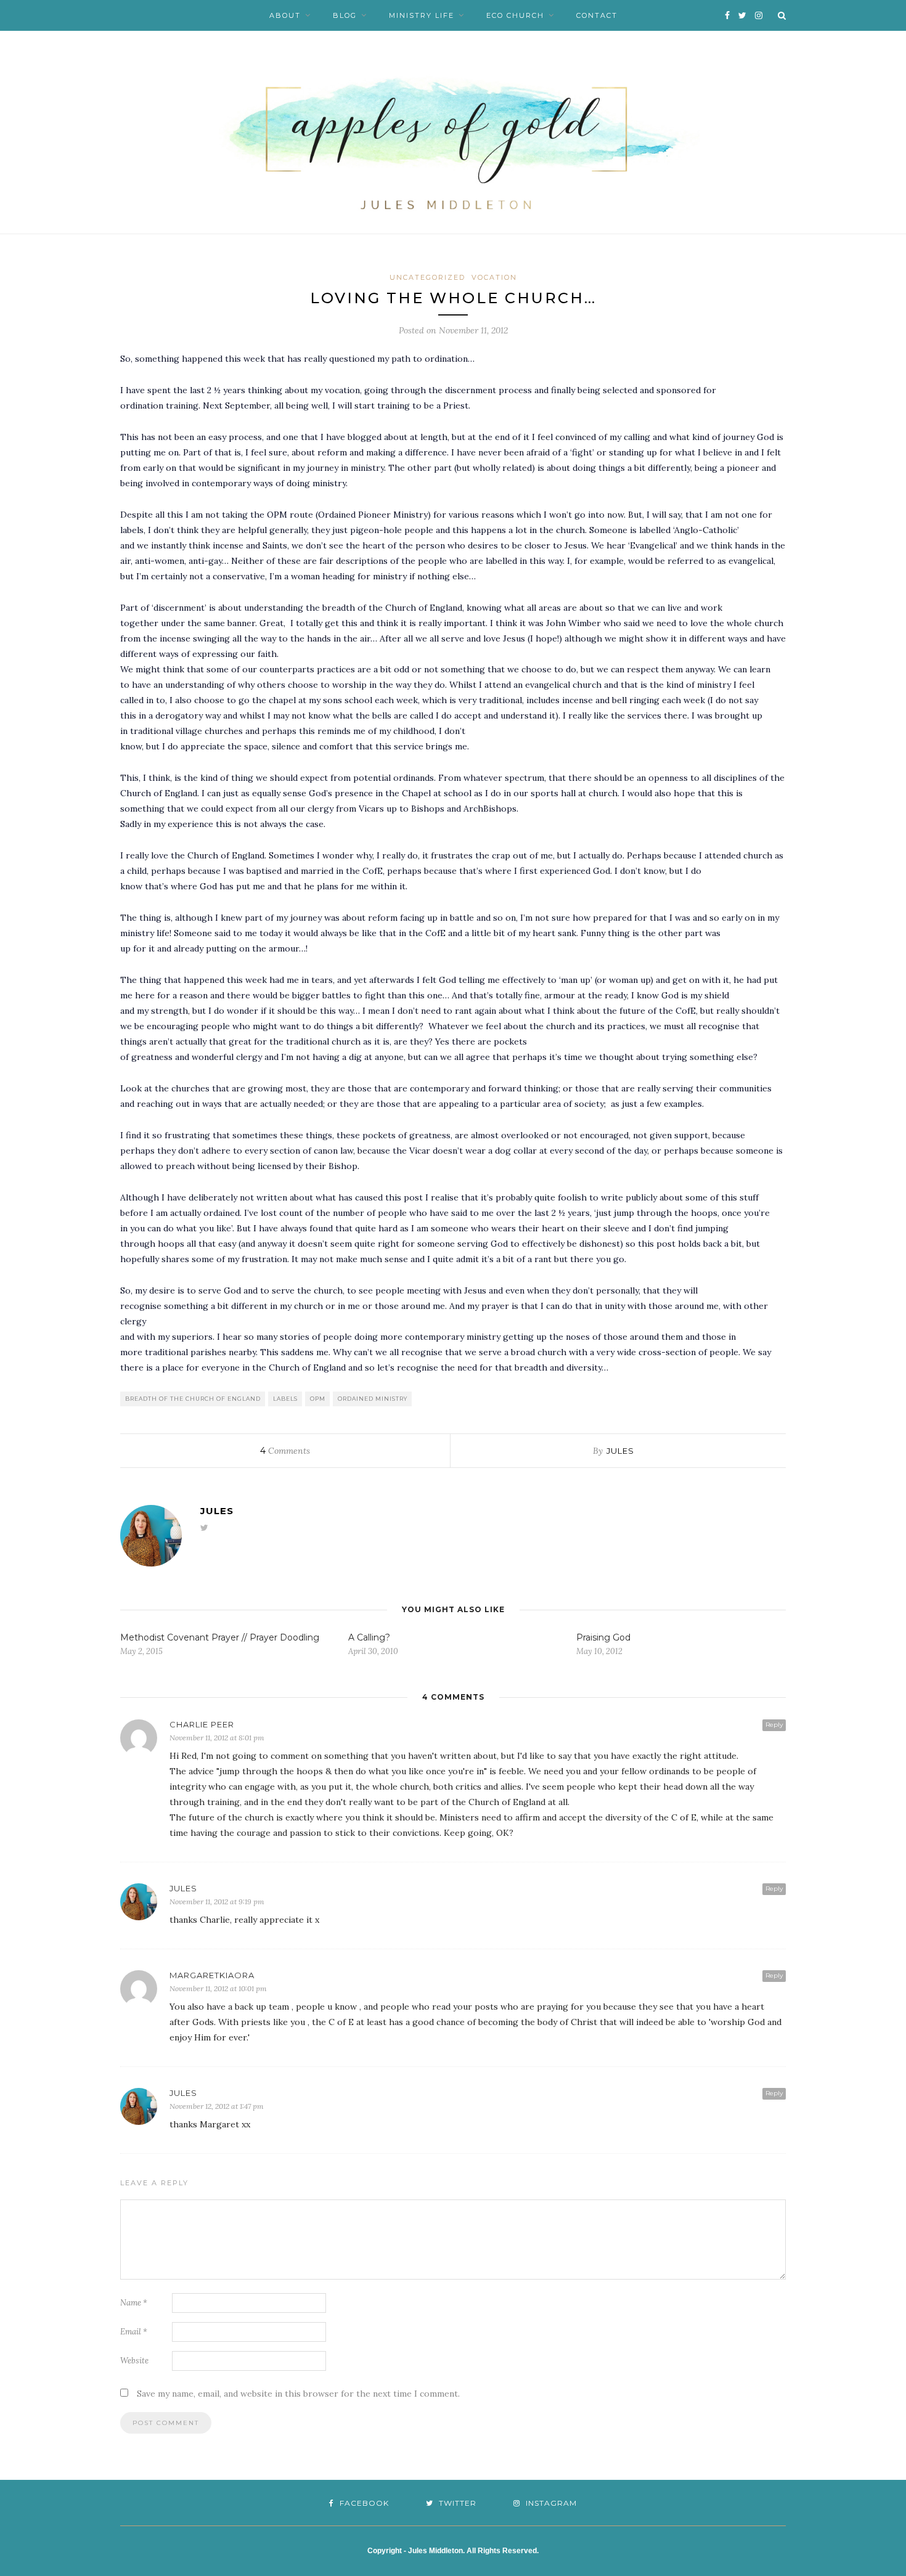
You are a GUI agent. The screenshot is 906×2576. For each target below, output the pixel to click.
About (285, 15)
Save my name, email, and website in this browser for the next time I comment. (298, 2394)
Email (134, 2332)
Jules (620, 1451)
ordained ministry (373, 1399)
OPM (318, 1399)
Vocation (494, 277)
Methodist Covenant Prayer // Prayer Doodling (220, 1637)
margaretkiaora (212, 1975)
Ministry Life (422, 15)
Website (134, 2361)
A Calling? (369, 1637)
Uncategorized (427, 277)
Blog (345, 15)
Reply (774, 1725)
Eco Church (515, 15)
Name (134, 2303)
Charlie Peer (202, 1724)
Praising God (603, 1637)
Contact (597, 15)
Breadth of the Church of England (193, 1399)
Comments (285, 1451)
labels (285, 1399)
